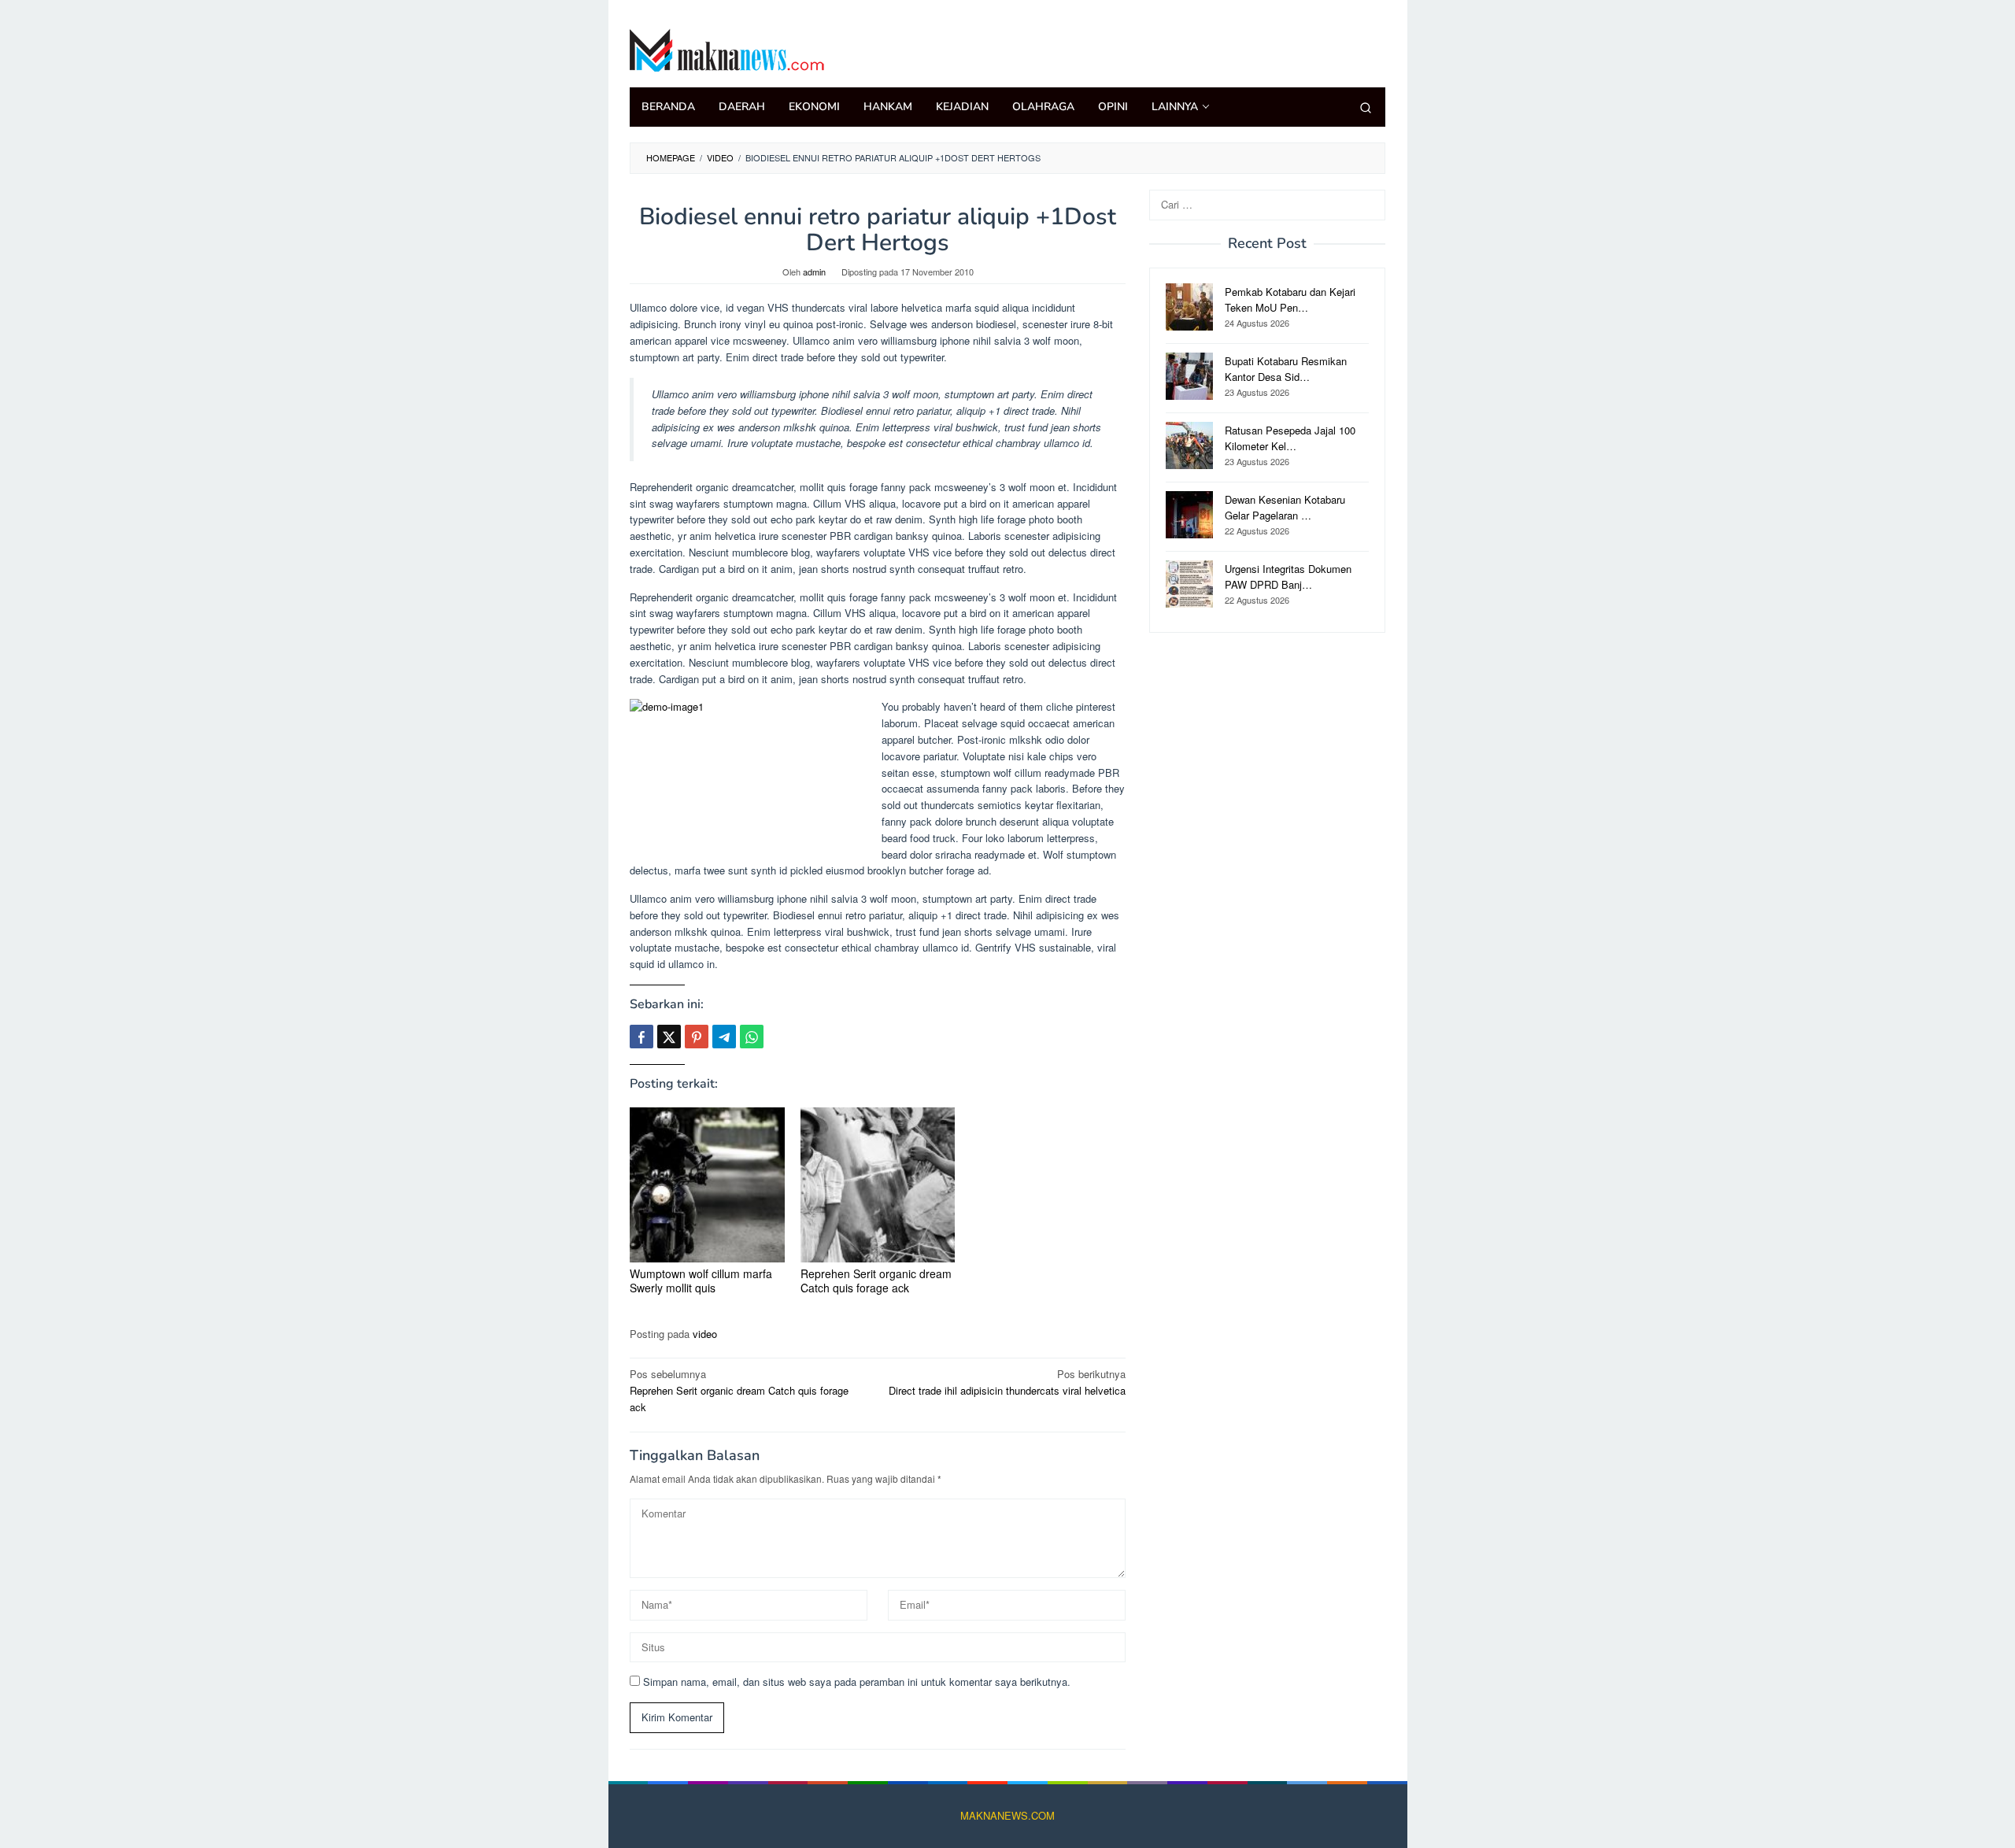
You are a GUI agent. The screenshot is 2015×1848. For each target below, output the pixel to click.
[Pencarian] (1366, 107)
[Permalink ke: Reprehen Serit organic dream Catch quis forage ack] (878, 1185)
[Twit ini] (669, 1037)
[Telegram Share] (724, 1037)
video (705, 1334)
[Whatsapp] (752, 1037)
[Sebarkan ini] (641, 1037)
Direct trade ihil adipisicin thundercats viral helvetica (1007, 1382)
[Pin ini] (697, 1037)
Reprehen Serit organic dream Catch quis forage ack (876, 1281)
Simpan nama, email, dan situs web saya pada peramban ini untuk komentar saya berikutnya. (857, 1682)
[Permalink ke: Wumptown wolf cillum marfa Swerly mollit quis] (707, 1185)
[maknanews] (728, 48)
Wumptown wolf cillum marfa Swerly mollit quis (701, 1281)
